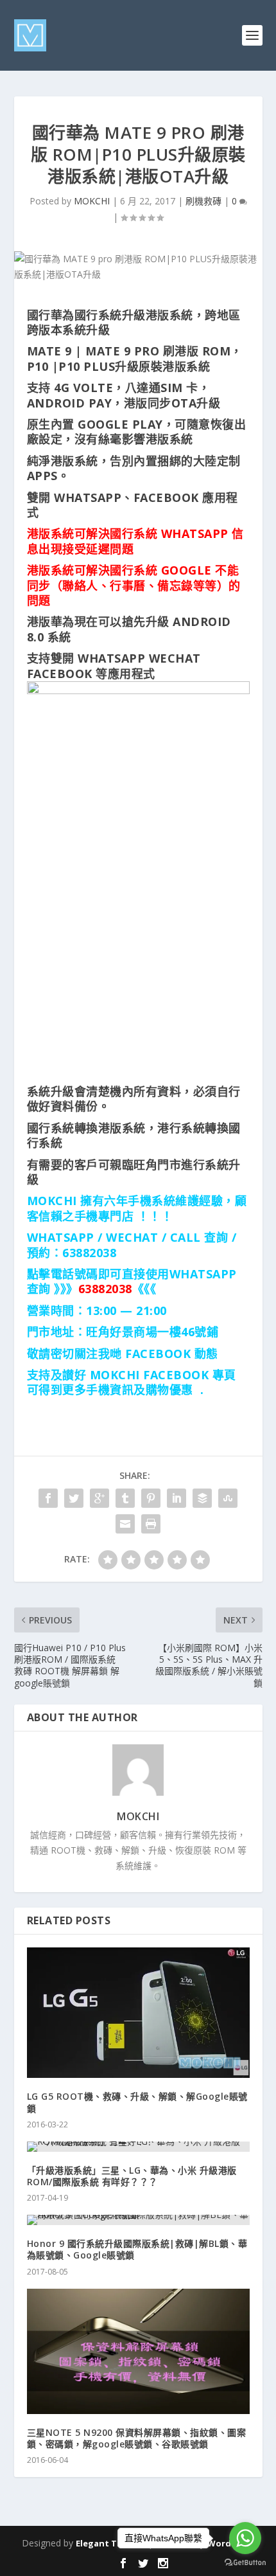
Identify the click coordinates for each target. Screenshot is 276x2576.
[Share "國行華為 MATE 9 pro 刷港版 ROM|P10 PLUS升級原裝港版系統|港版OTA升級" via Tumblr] (125, 1498)
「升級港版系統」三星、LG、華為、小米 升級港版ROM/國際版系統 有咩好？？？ (132, 2176)
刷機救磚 (203, 201)
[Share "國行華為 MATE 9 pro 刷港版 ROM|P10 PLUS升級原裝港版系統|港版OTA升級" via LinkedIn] (177, 1498)
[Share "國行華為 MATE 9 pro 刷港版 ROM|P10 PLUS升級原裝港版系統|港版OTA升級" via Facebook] (48, 1498)
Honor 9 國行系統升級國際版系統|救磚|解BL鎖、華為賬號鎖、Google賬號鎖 (137, 2249)
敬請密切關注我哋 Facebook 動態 (123, 1354)
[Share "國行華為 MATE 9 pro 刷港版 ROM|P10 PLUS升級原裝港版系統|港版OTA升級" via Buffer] (202, 1498)
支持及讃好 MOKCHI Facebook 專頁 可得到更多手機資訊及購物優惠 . (132, 1382)
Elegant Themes (110, 2543)
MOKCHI (92, 201)
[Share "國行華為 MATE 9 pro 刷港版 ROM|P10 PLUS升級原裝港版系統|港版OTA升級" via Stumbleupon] (228, 1498)
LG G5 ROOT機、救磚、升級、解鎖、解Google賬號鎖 (137, 2102)
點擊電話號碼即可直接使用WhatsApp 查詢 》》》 (132, 1281)
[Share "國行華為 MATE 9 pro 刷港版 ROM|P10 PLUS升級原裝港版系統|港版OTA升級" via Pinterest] (151, 1498)
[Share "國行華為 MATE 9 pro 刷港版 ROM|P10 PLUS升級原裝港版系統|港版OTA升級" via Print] (151, 1524)
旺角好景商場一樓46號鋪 (152, 1332)
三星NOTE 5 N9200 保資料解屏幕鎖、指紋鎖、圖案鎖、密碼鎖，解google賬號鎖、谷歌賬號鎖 (137, 2438)
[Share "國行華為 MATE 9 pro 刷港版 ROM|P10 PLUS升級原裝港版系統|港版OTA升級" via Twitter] (74, 1498)
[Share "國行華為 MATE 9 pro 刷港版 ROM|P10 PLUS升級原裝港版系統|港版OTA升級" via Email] (125, 1524)
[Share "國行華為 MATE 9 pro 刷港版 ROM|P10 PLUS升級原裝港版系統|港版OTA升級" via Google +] (99, 1498)
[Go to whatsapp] (245, 2538)
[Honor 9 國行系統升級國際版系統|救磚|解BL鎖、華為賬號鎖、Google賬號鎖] (138, 2220)
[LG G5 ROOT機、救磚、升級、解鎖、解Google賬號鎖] (138, 2013)
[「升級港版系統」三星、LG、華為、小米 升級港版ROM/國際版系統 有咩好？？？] (138, 2147)
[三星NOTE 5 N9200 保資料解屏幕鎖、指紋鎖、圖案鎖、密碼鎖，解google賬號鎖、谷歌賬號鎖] (138, 2351)
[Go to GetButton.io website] (245, 2563)
